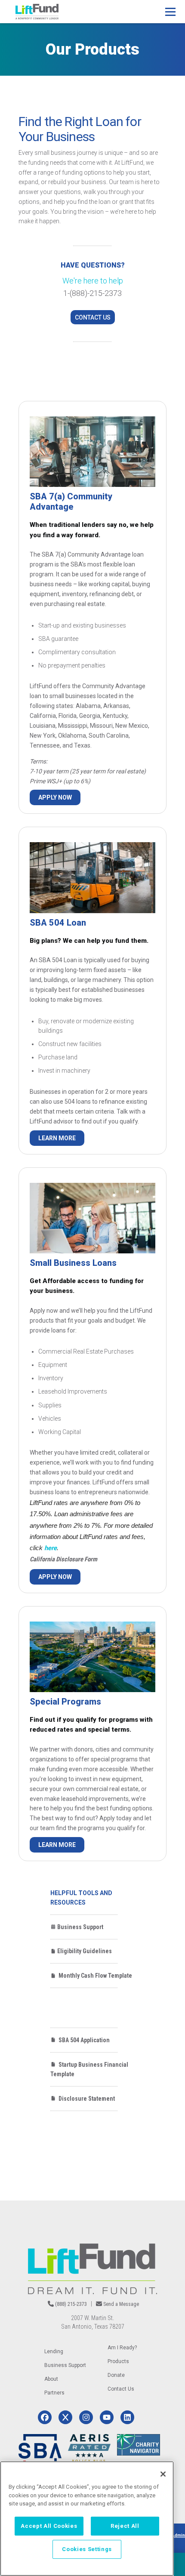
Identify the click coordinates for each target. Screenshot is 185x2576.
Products (118, 2361)
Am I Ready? (122, 2348)
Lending (54, 2351)
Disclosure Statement (85, 2099)
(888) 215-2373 (71, 2304)
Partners (54, 2393)
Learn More (57, 1138)
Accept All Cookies (49, 2526)
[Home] (37, 12)
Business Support (80, 1927)
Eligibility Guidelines (84, 1951)
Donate (116, 2375)
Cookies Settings (87, 2549)
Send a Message (121, 2304)
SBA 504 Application (83, 2040)
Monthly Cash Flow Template (94, 1976)
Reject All (125, 2526)
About (51, 2379)
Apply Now (55, 797)
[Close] (163, 2474)
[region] (87, 2519)
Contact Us (93, 317)
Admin (178, 2535)
